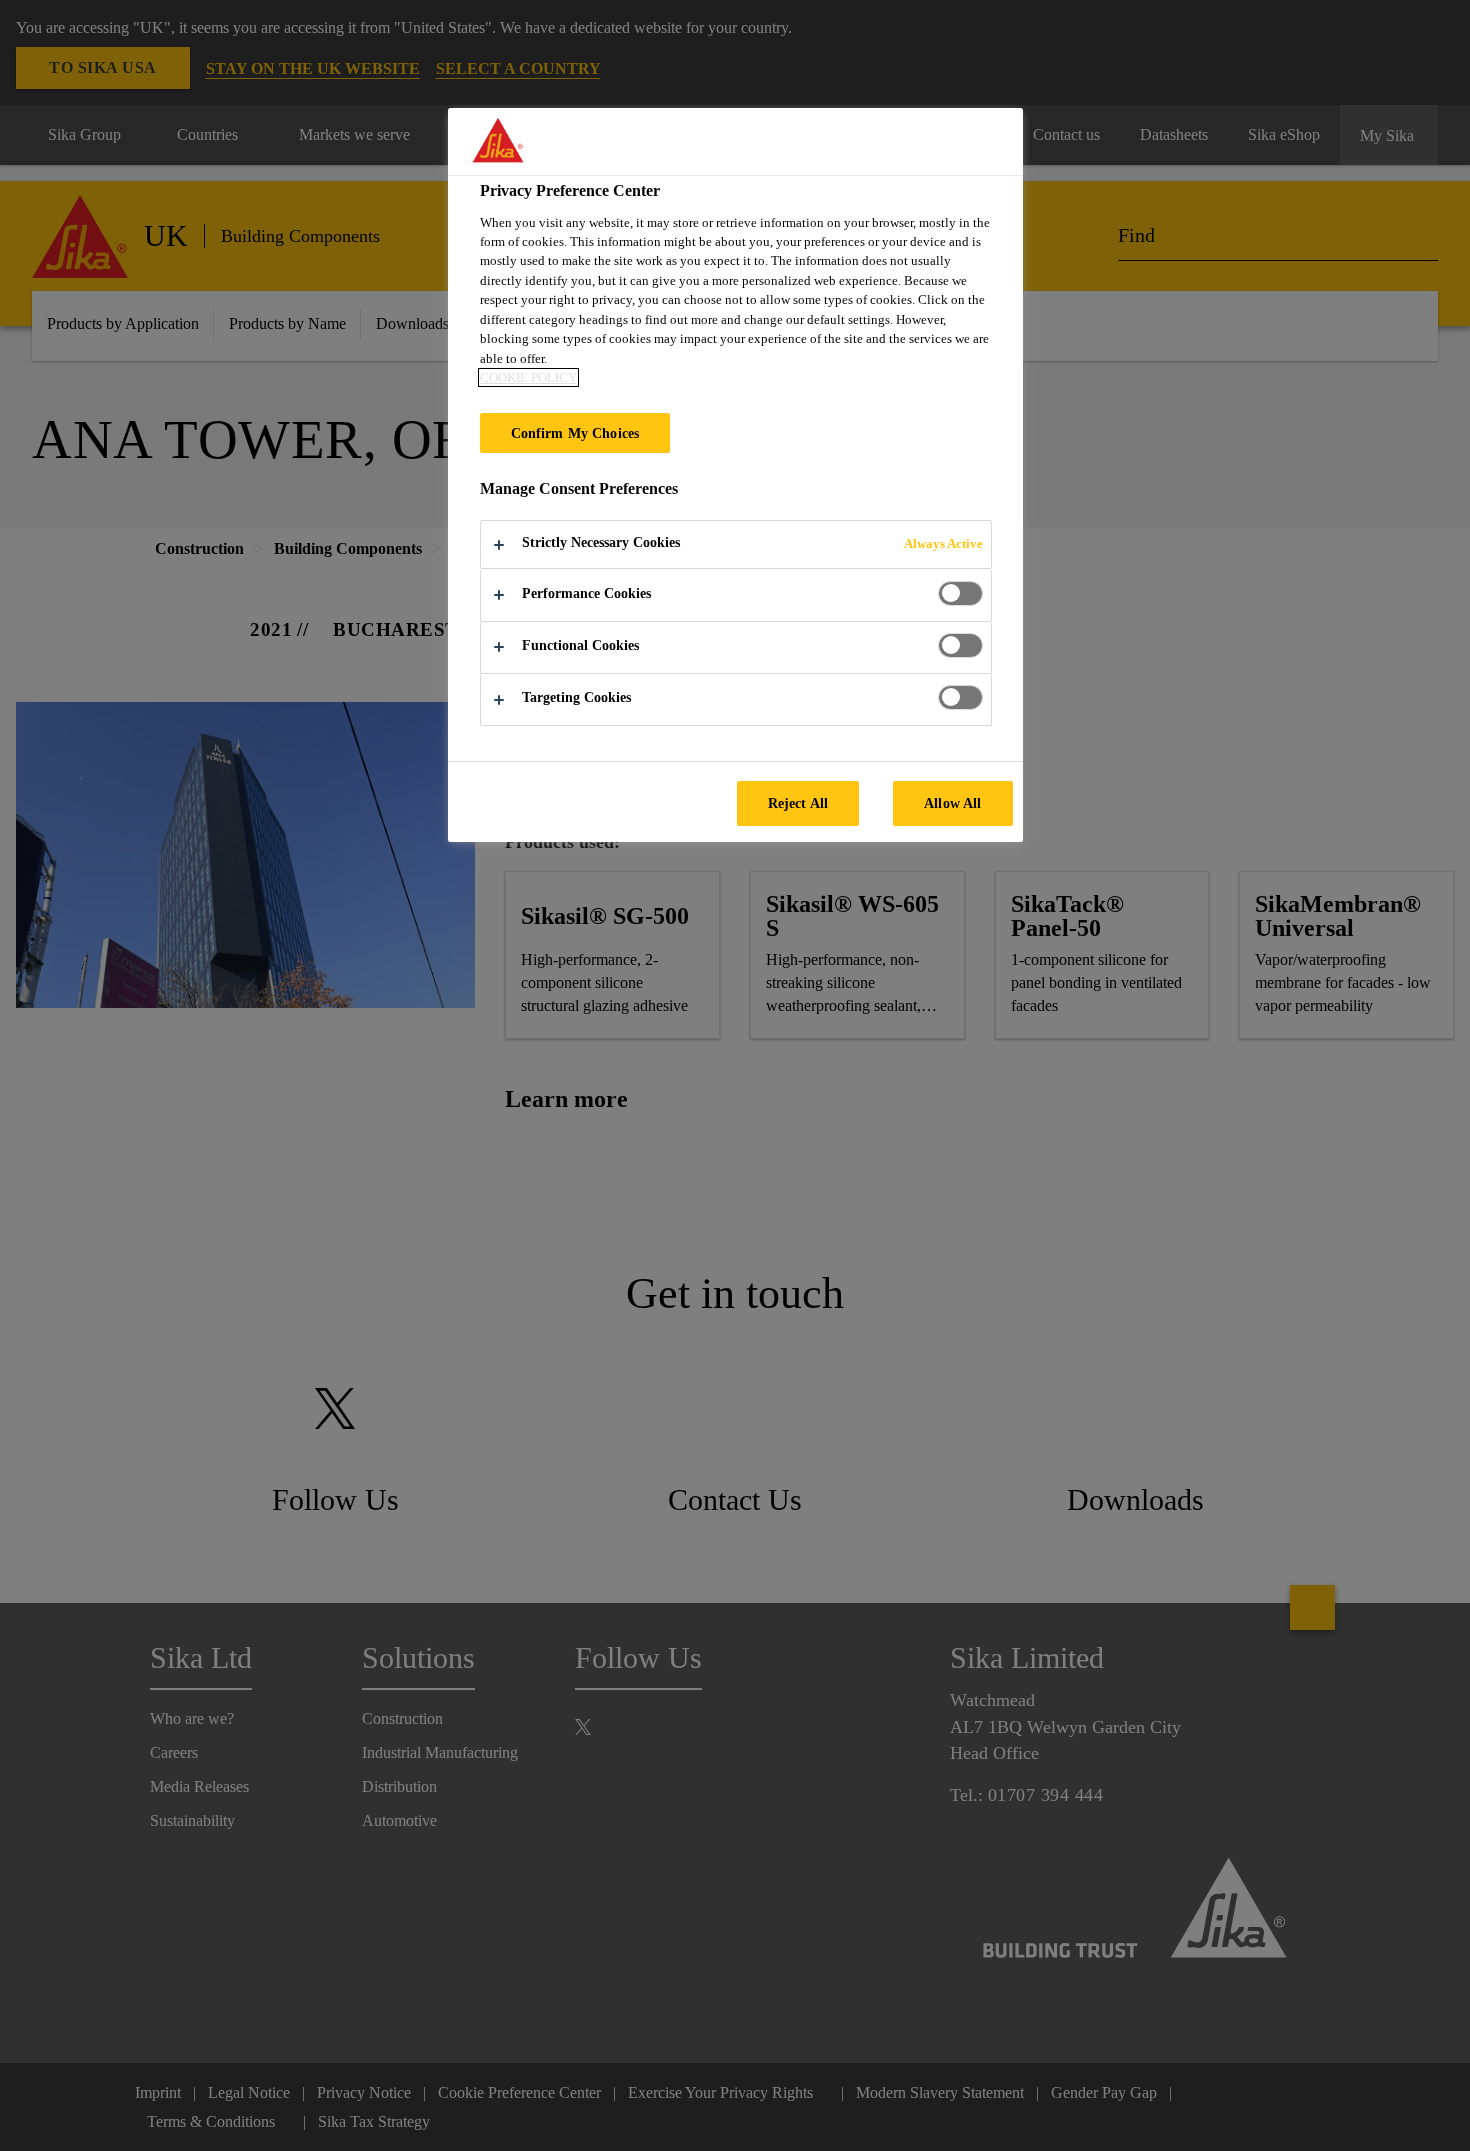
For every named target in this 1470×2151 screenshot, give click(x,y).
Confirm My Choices (575, 433)
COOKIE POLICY (528, 377)
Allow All (952, 803)
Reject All (798, 803)
